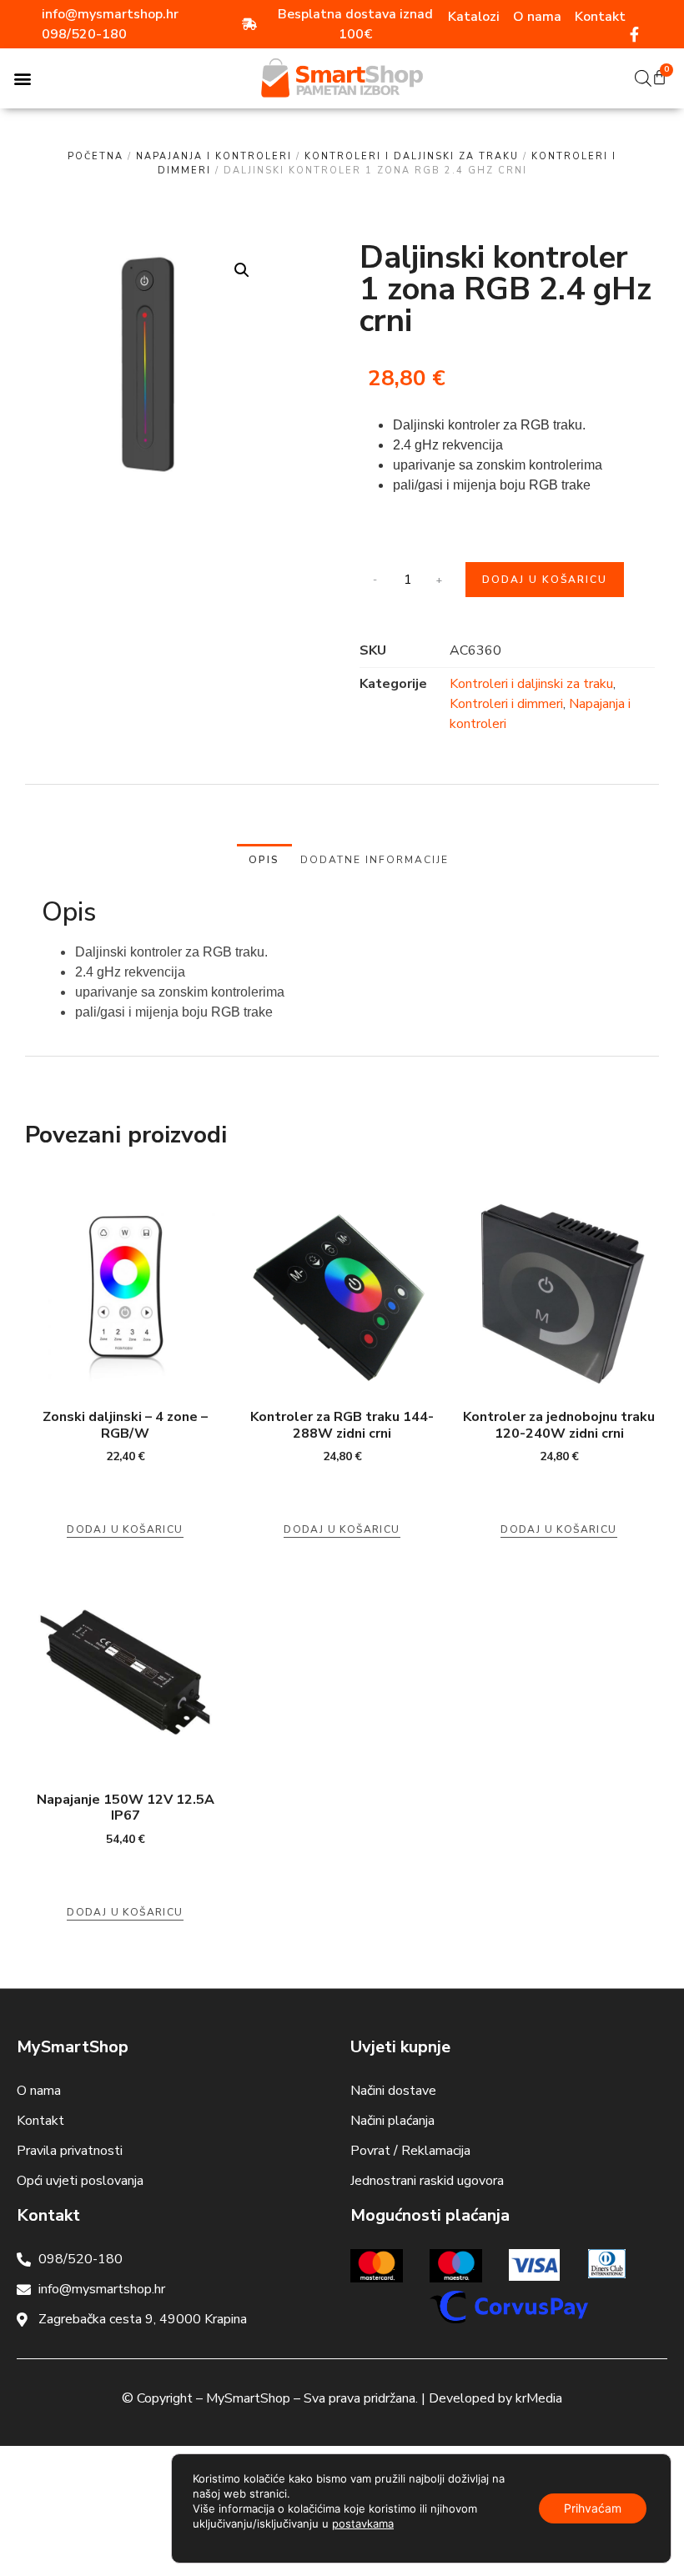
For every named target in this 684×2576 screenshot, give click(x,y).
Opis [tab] (264, 860)
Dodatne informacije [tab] (375, 860)
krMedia (539, 2398)
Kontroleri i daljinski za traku (412, 156)
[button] (22, 79)
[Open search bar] (643, 78)
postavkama (363, 2523)
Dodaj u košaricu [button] (125, 1529)
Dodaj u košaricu (545, 580)
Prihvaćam (593, 2508)
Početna (96, 156)
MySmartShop (248, 2398)
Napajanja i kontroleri (214, 156)
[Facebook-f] (635, 34)
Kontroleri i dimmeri (506, 704)
